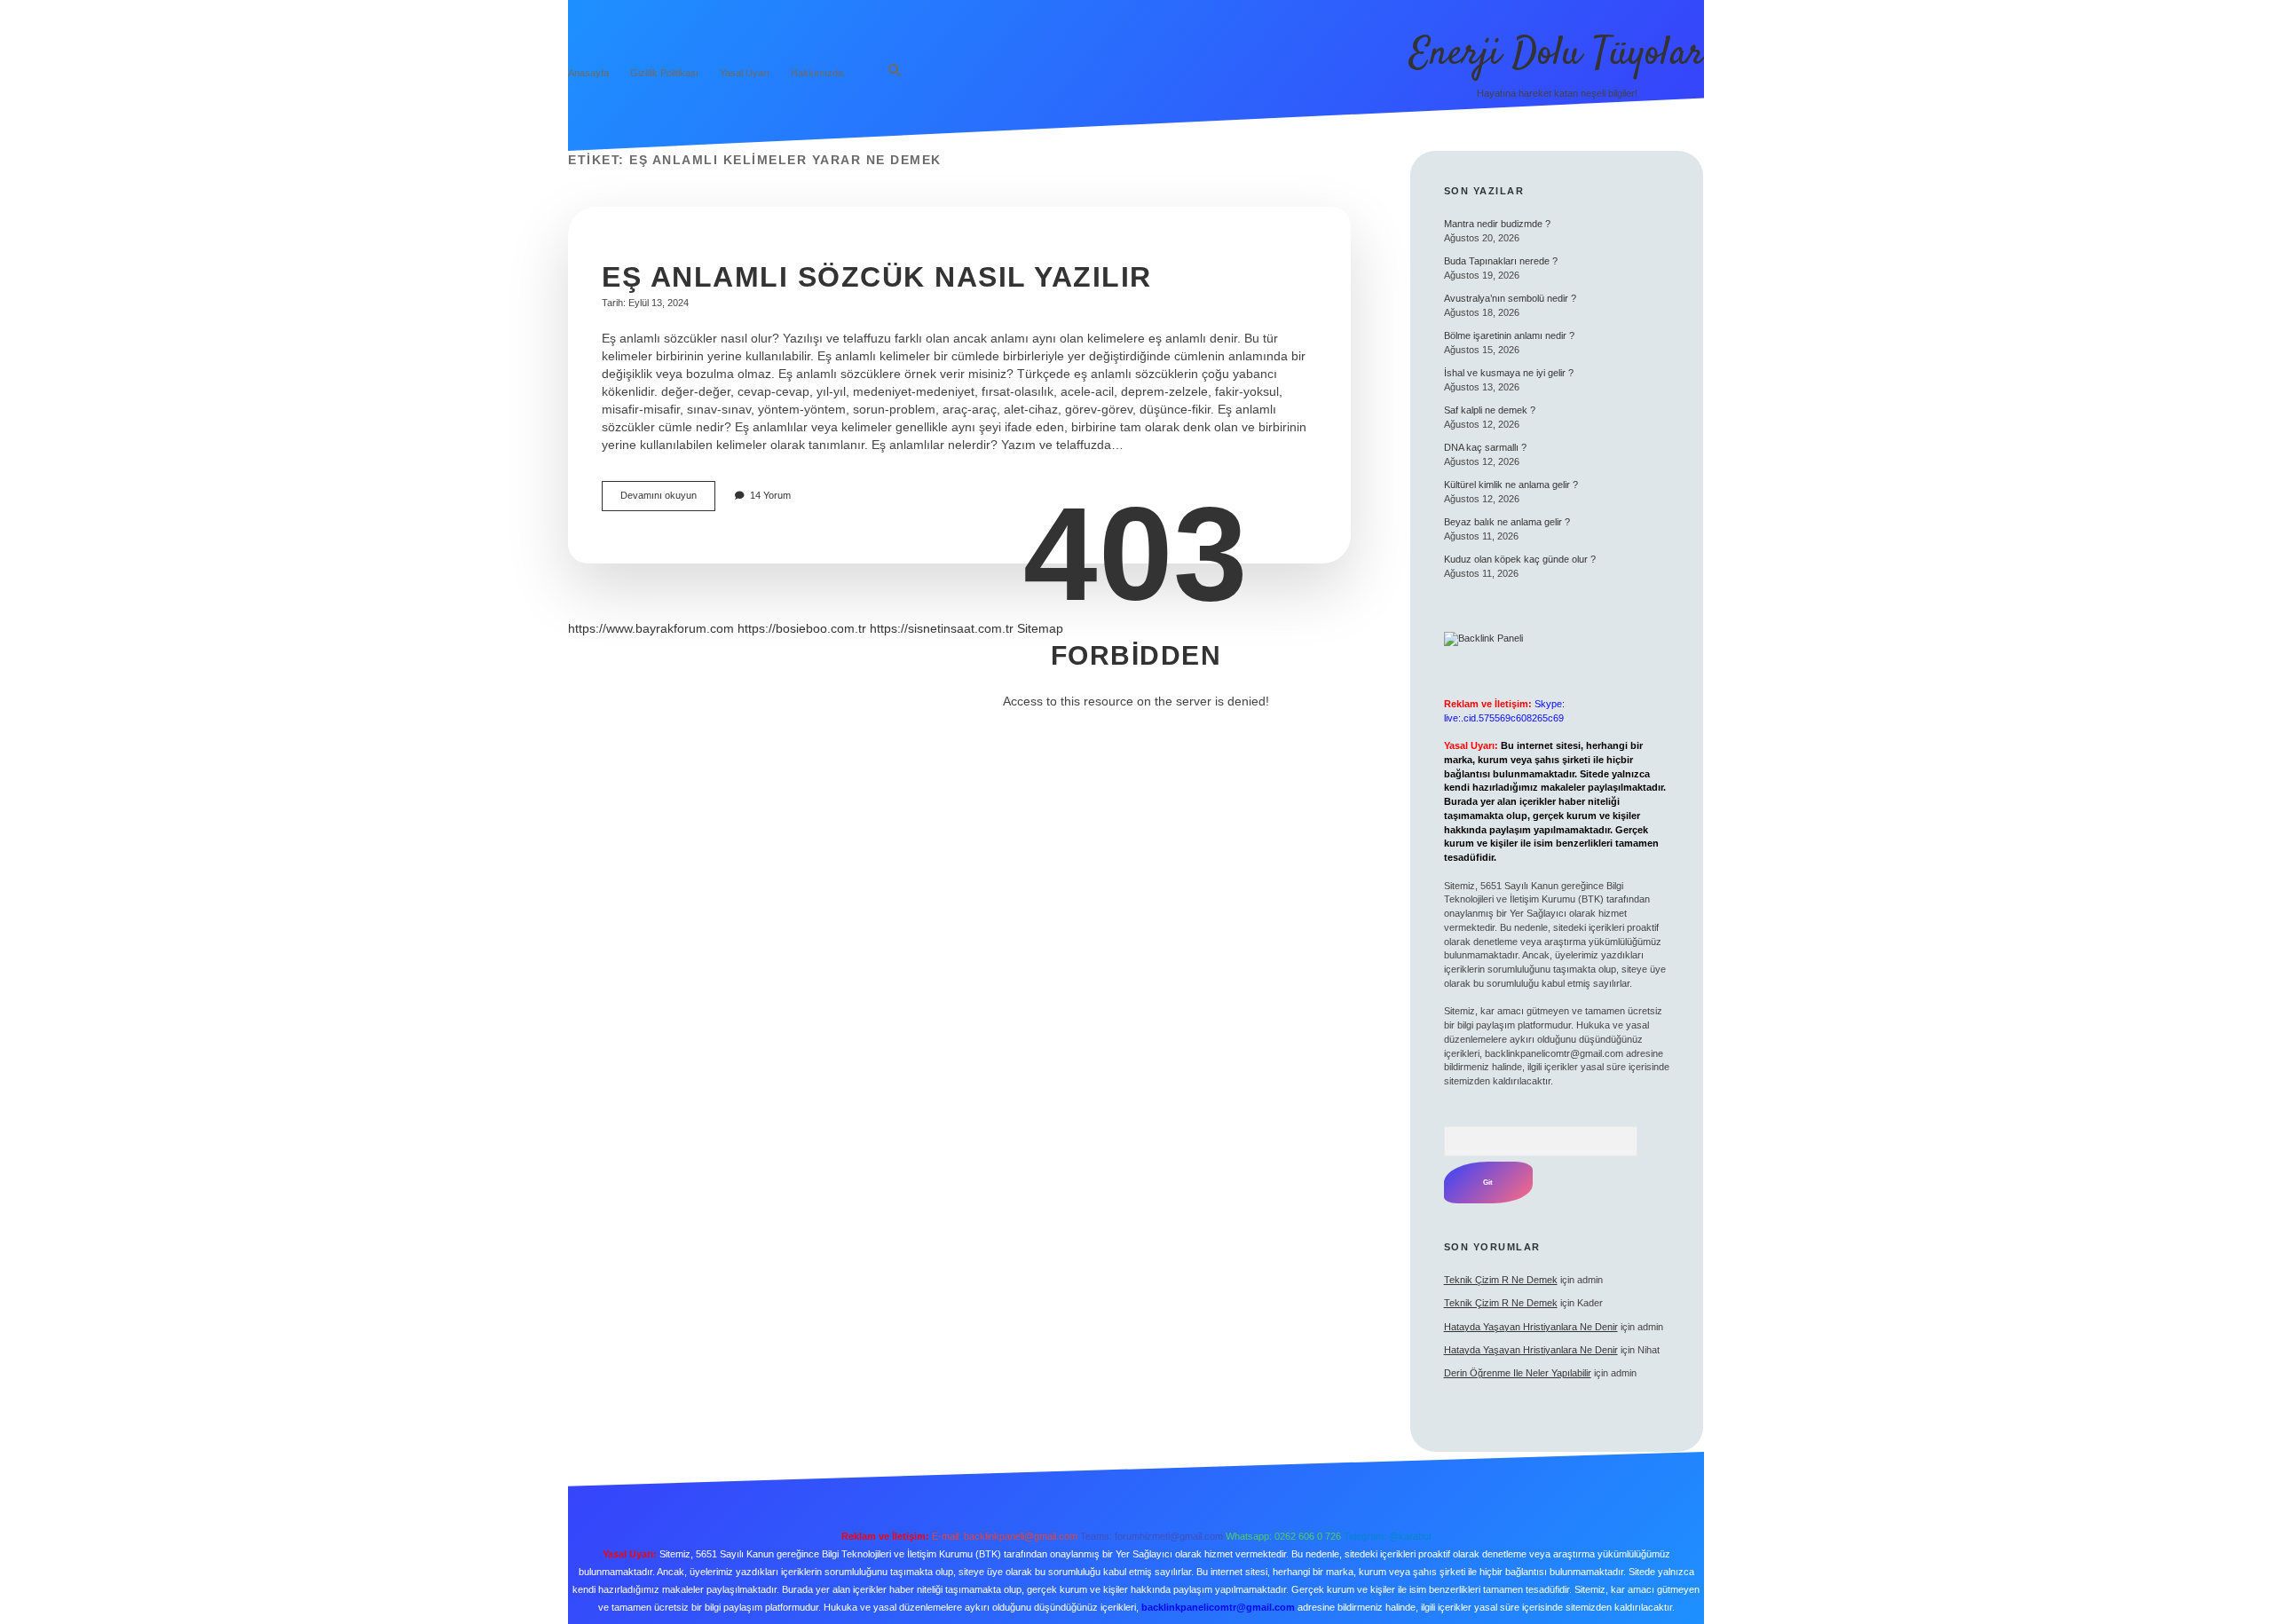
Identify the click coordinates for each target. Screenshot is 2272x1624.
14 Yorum (770, 495)
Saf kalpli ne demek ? (1490, 410)
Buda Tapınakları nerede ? (1501, 261)
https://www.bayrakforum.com (651, 628)
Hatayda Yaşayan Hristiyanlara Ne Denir (1531, 1327)
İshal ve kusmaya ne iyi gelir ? (1509, 373)
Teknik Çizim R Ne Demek (1501, 1280)
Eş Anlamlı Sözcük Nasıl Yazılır (877, 277)
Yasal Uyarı (745, 73)
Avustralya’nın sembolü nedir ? (1510, 298)
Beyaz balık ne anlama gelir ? (1507, 522)
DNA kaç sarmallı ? (1485, 447)
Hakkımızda (817, 73)
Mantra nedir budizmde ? (1497, 224)
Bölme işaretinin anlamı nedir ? (1509, 335)
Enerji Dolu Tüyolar (1557, 54)
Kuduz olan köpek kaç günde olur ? (1520, 559)
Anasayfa (588, 73)
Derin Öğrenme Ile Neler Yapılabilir (1518, 1373)
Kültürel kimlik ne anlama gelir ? (1511, 485)
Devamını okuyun (668, 500)
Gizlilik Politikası (664, 73)
